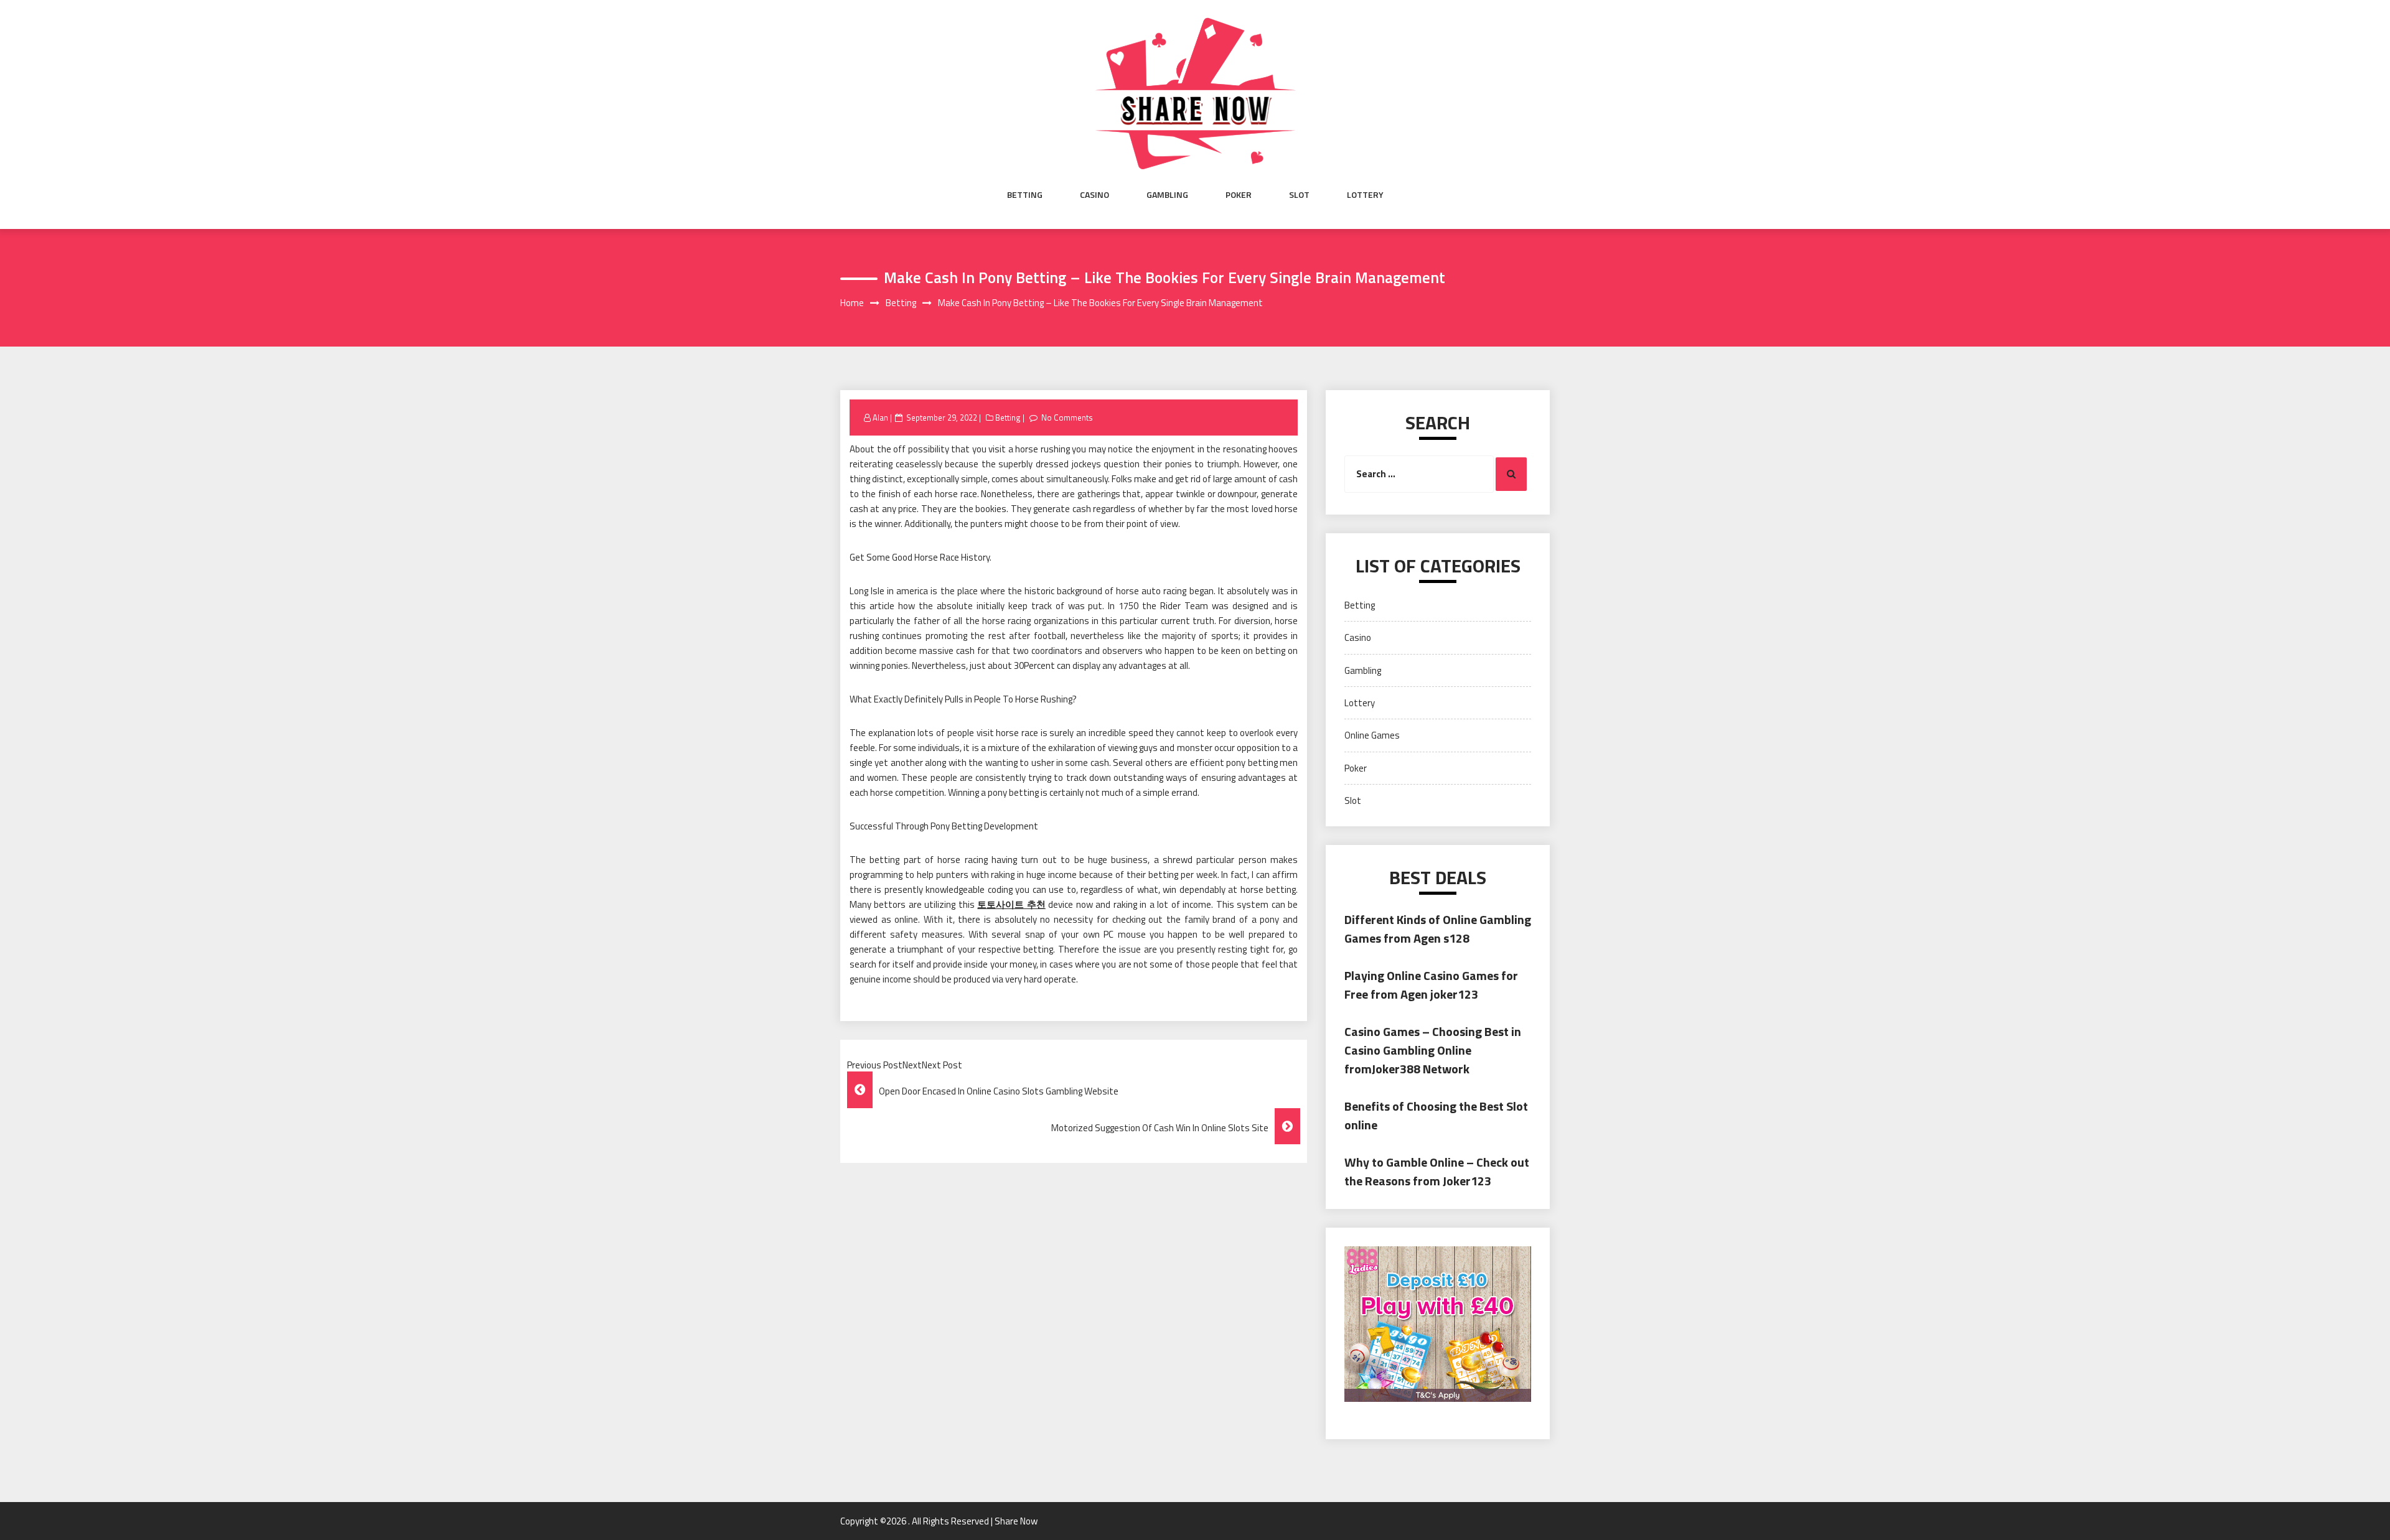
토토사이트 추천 (1011, 904)
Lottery (1365, 195)
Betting (1025, 195)
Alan (880, 418)
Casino (1094, 195)
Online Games (1372, 735)
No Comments (1067, 418)
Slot (1299, 195)
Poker (1239, 195)
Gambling (1167, 195)
